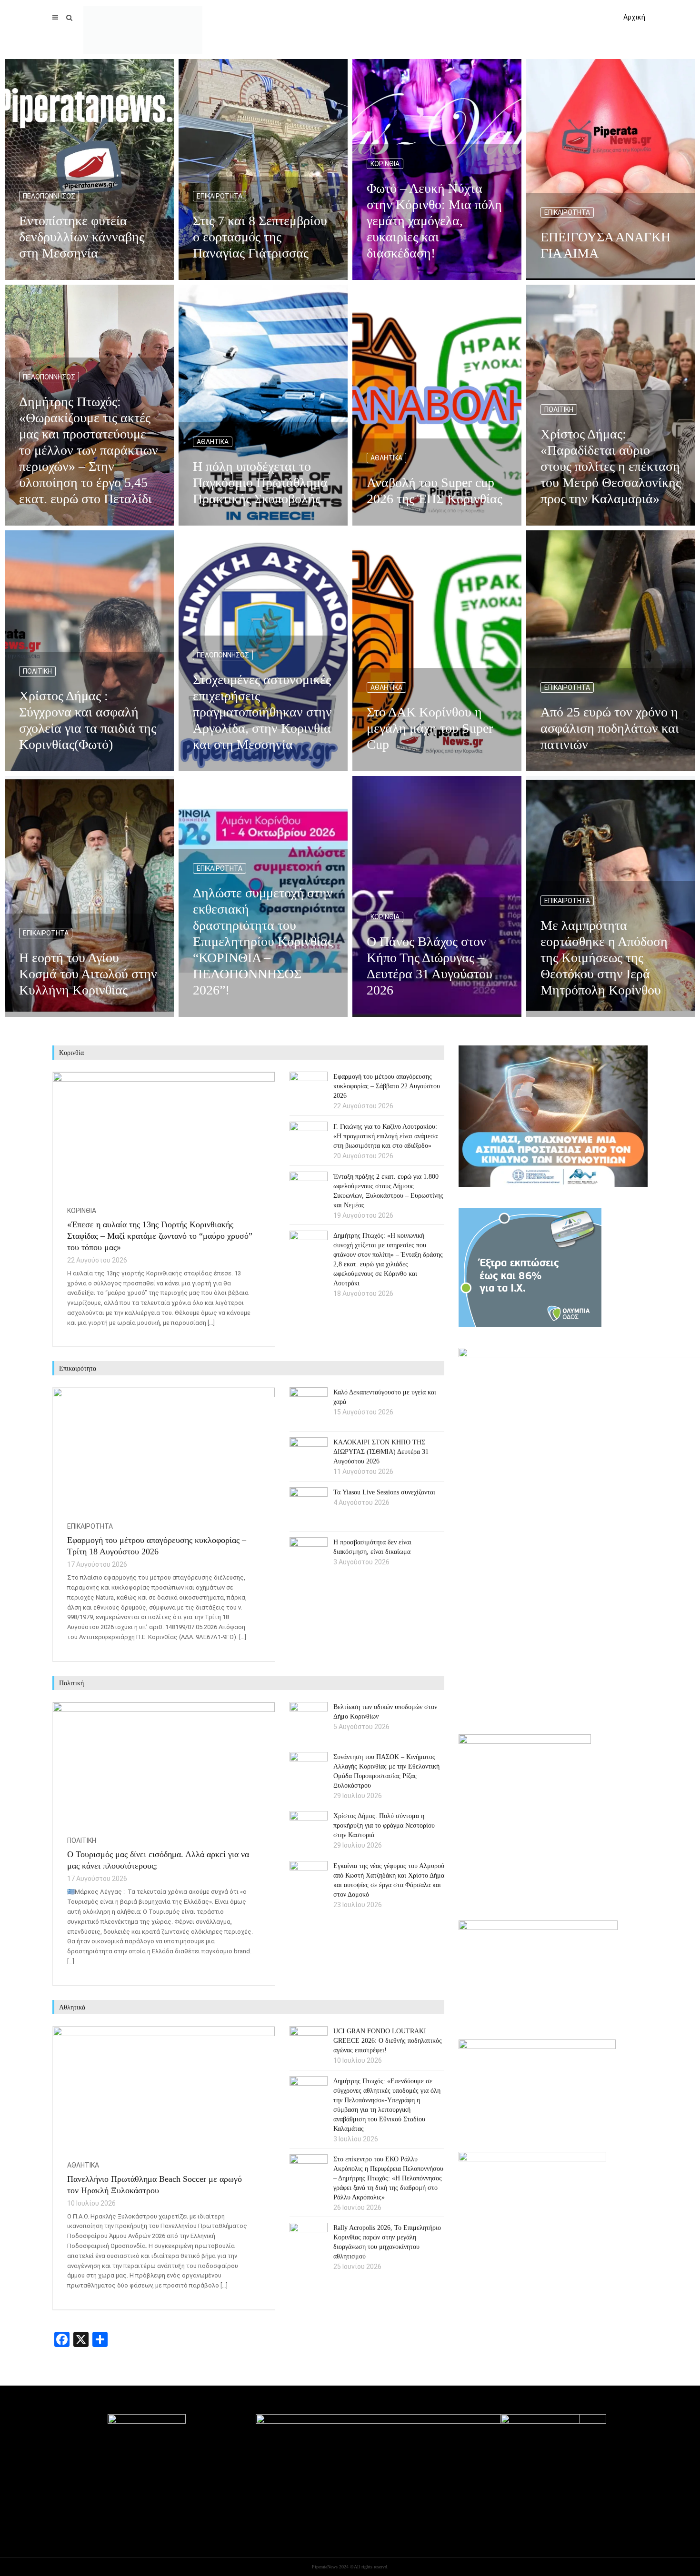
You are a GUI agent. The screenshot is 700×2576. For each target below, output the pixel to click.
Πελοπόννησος (49, 196)
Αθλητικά (213, 442)
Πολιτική (559, 409)
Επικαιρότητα (220, 196)
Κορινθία (385, 164)
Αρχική (634, 17)
